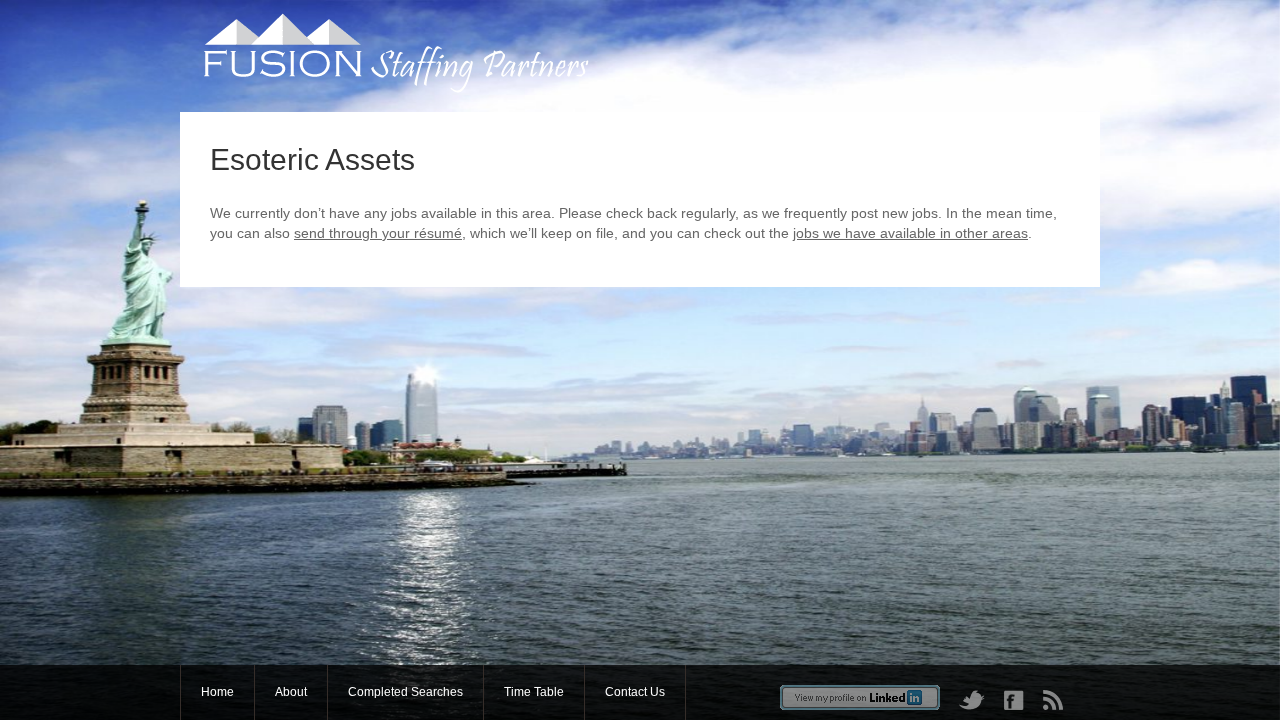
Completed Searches (405, 692)
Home (217, 692)
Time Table (534, 692)
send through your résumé (378, 233)
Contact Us (635, 692)
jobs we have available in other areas (910, 233)
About (291, 692)
